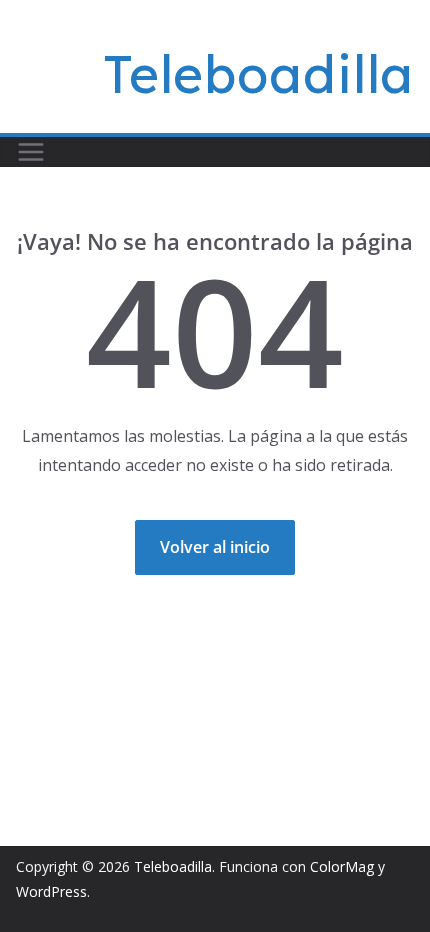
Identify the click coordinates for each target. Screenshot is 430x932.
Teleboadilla (258, 74)
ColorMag (342, 866)
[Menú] (31, 152)
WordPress (51, 891)
